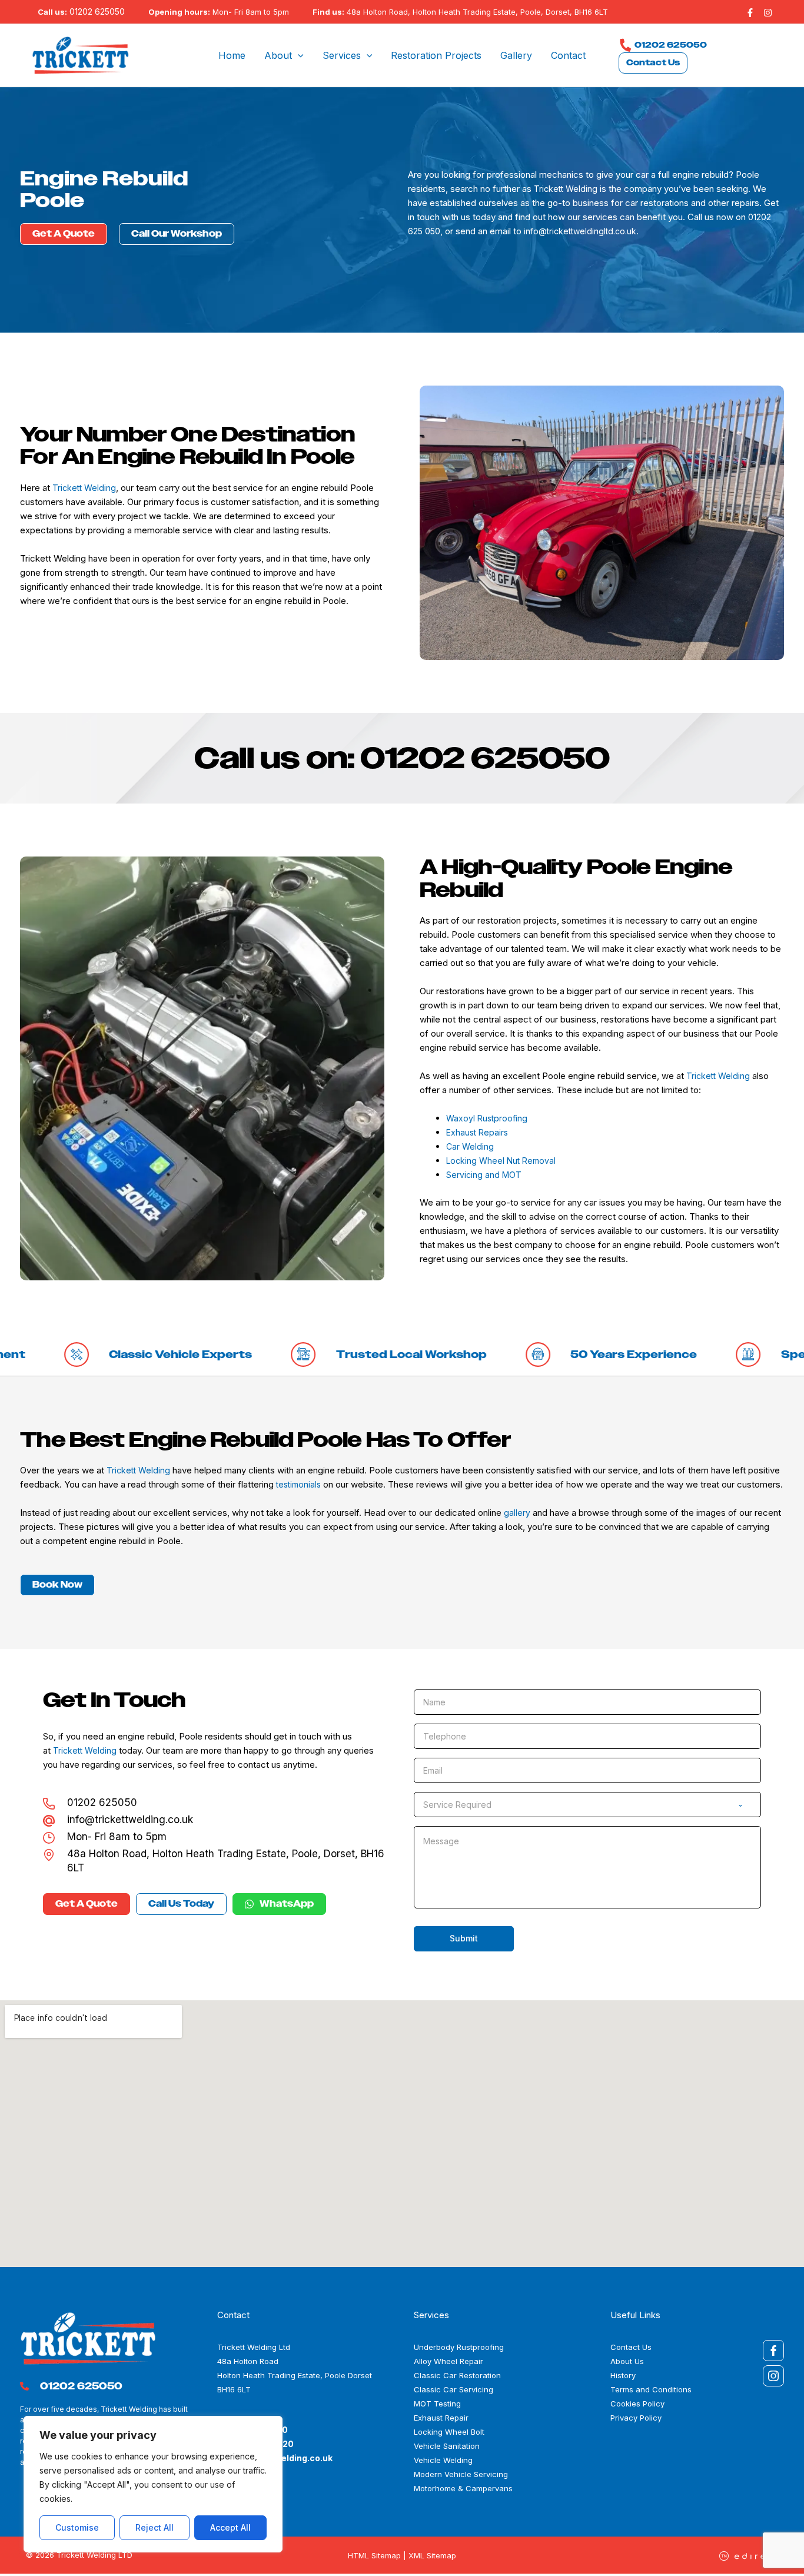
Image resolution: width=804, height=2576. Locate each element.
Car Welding (470, 1146)
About (278, 55)
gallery (517, 1513)
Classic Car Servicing (454, 2389)
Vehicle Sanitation (447, 2446)
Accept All (230, 2527)
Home (232, 55)
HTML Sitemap (374, 2555)
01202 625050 (97, 11)
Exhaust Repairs (477, 1132)
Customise (77, 2527)
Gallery (516, 55)
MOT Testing (437, 2404)
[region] (153, 2484)
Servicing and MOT (484, 1175)
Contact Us (653, 63)
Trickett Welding (566, 189)
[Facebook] (750, 13)
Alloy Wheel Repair (448, 2361)
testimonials (298, 1484)
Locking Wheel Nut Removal (501, 1161)
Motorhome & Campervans (463, 2488)
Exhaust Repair (441, 2418)
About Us (627, 2361)
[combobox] (587, 1805)
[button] (298, 55)
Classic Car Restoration (457, 2375)
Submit (464, 1938)
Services (342, 55)
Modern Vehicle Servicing (461, 2474)
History (623, 2375)
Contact (568, 55)
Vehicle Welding (443, 2460)
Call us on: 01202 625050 (402, 758)
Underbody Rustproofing (459, 2347)
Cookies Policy (637, 2404)
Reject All (155, 2527)
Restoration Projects (436, 55)
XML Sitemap (432, 2555)
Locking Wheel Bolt (449, 2432)
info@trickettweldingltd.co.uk (580, 231)
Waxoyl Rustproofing (487, 1118)
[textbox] (576, 1805)
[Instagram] (768, 13)
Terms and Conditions (651, 2389)
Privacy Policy (636, 2418)
